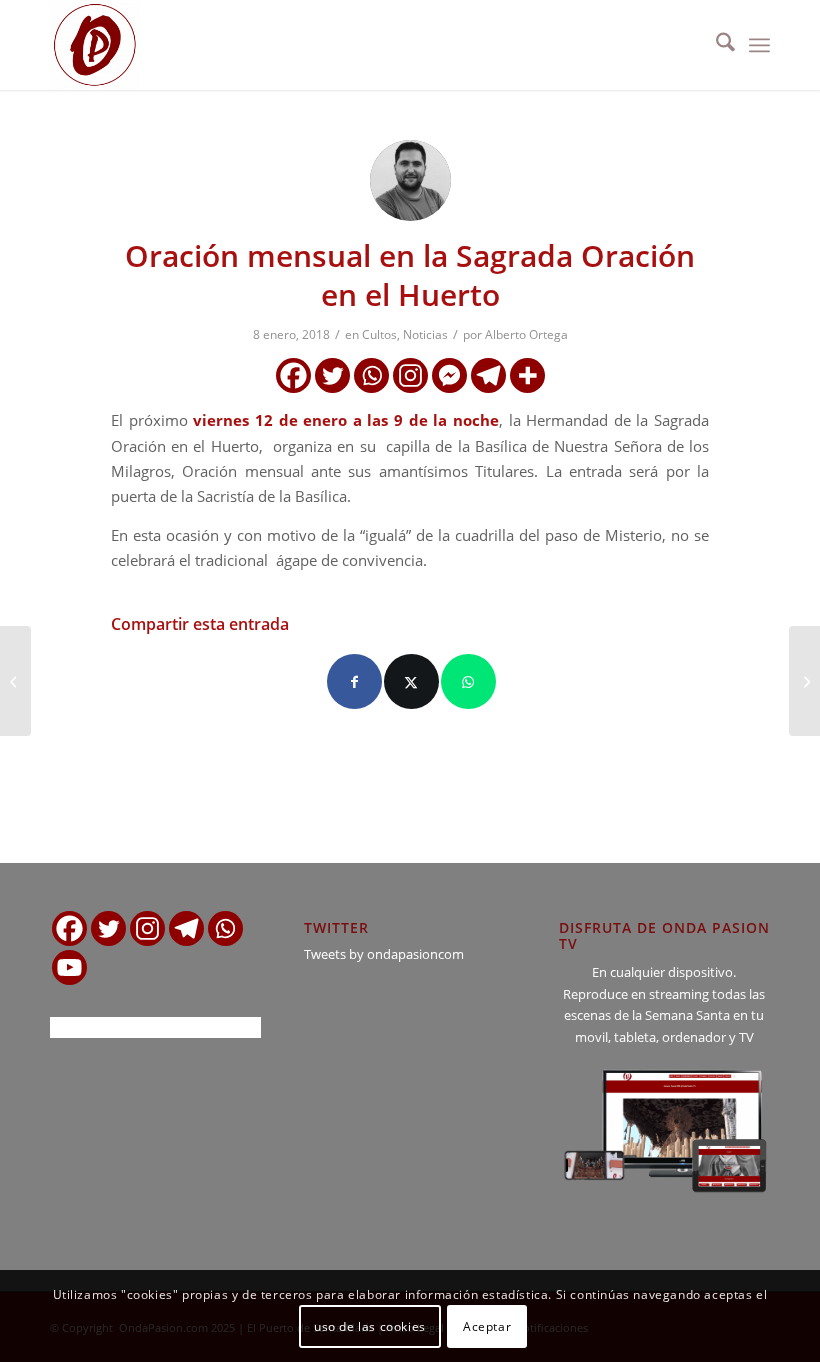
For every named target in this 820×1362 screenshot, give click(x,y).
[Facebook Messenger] (449, 375)
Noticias (425, 334)
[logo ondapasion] (95, 45)
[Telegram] (488, 375)
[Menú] (759, 45)
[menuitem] (715, 45)
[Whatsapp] (371, 375)
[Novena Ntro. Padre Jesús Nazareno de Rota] (15, 681)
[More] (527, 375)
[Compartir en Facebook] (354, 681)
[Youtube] (69, 967)
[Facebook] (293, 375)
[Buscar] (715, 45)
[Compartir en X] (411, 681)
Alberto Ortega (526, 334)
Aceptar (487, 1326)
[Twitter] (332, 375)
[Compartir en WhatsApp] (468, 681)
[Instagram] (410, 375)
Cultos (379, 334)
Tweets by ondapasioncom (384, 954)
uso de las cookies (370, 1326)
